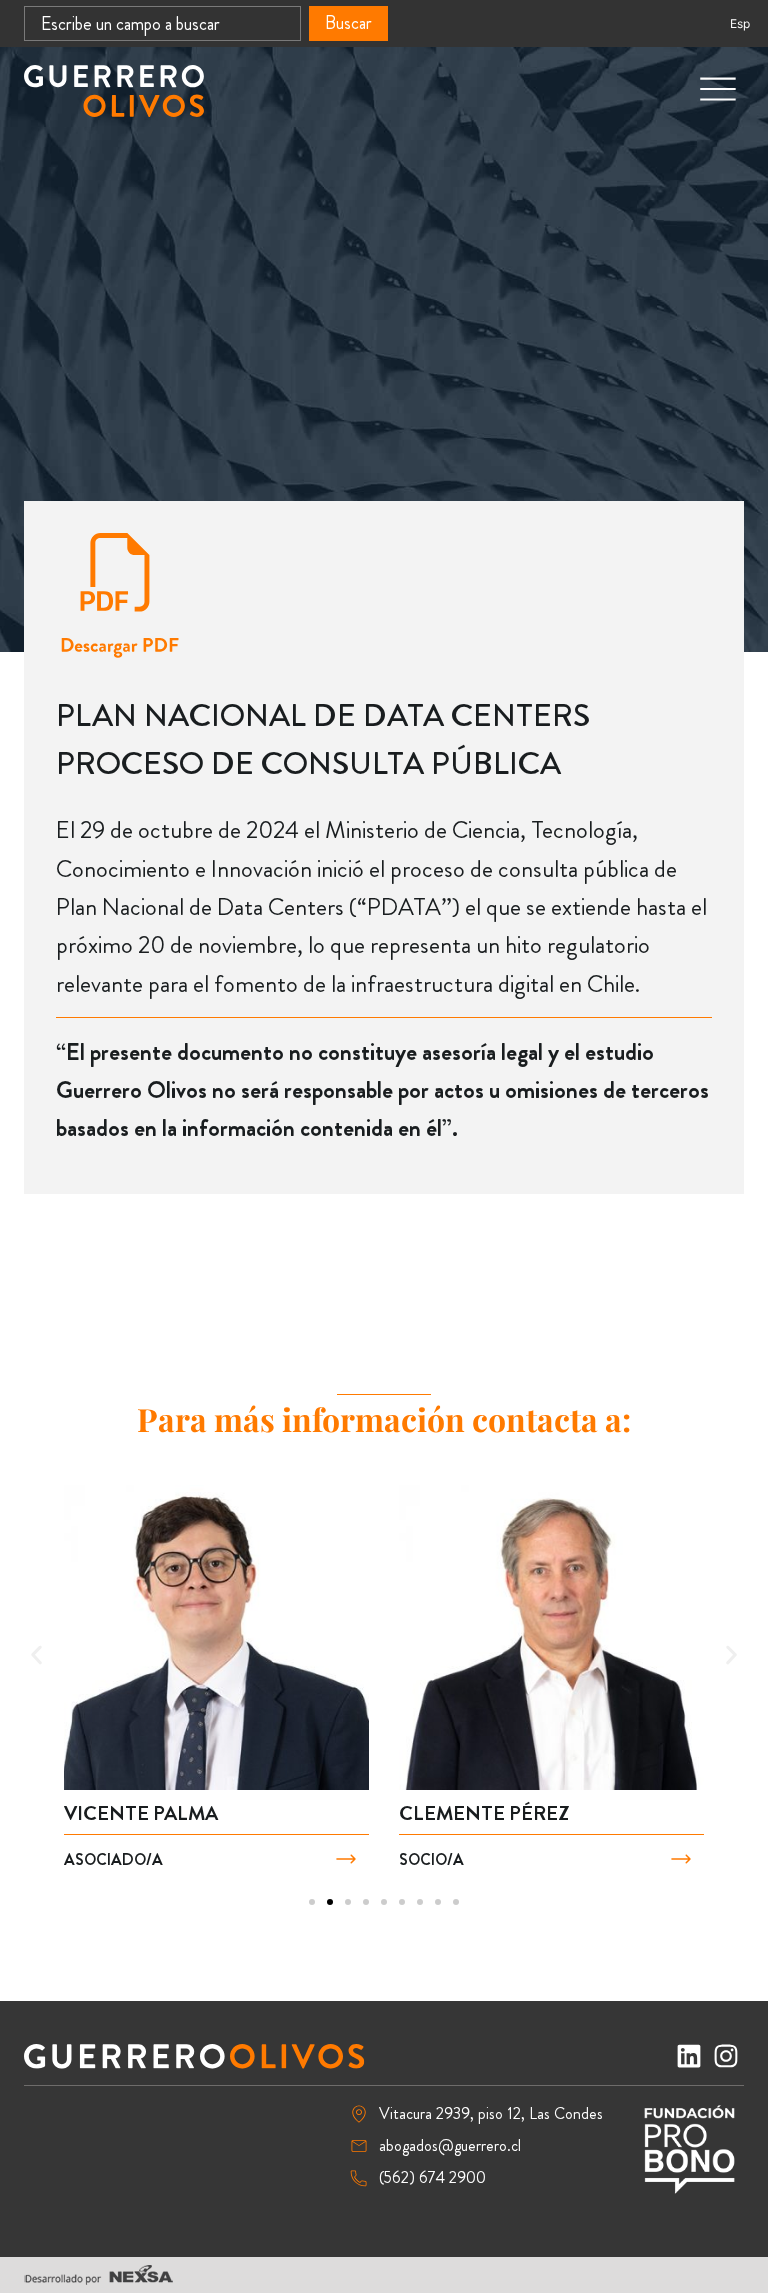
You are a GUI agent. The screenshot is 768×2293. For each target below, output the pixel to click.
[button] (36, 1655)
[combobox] (162, 23)
